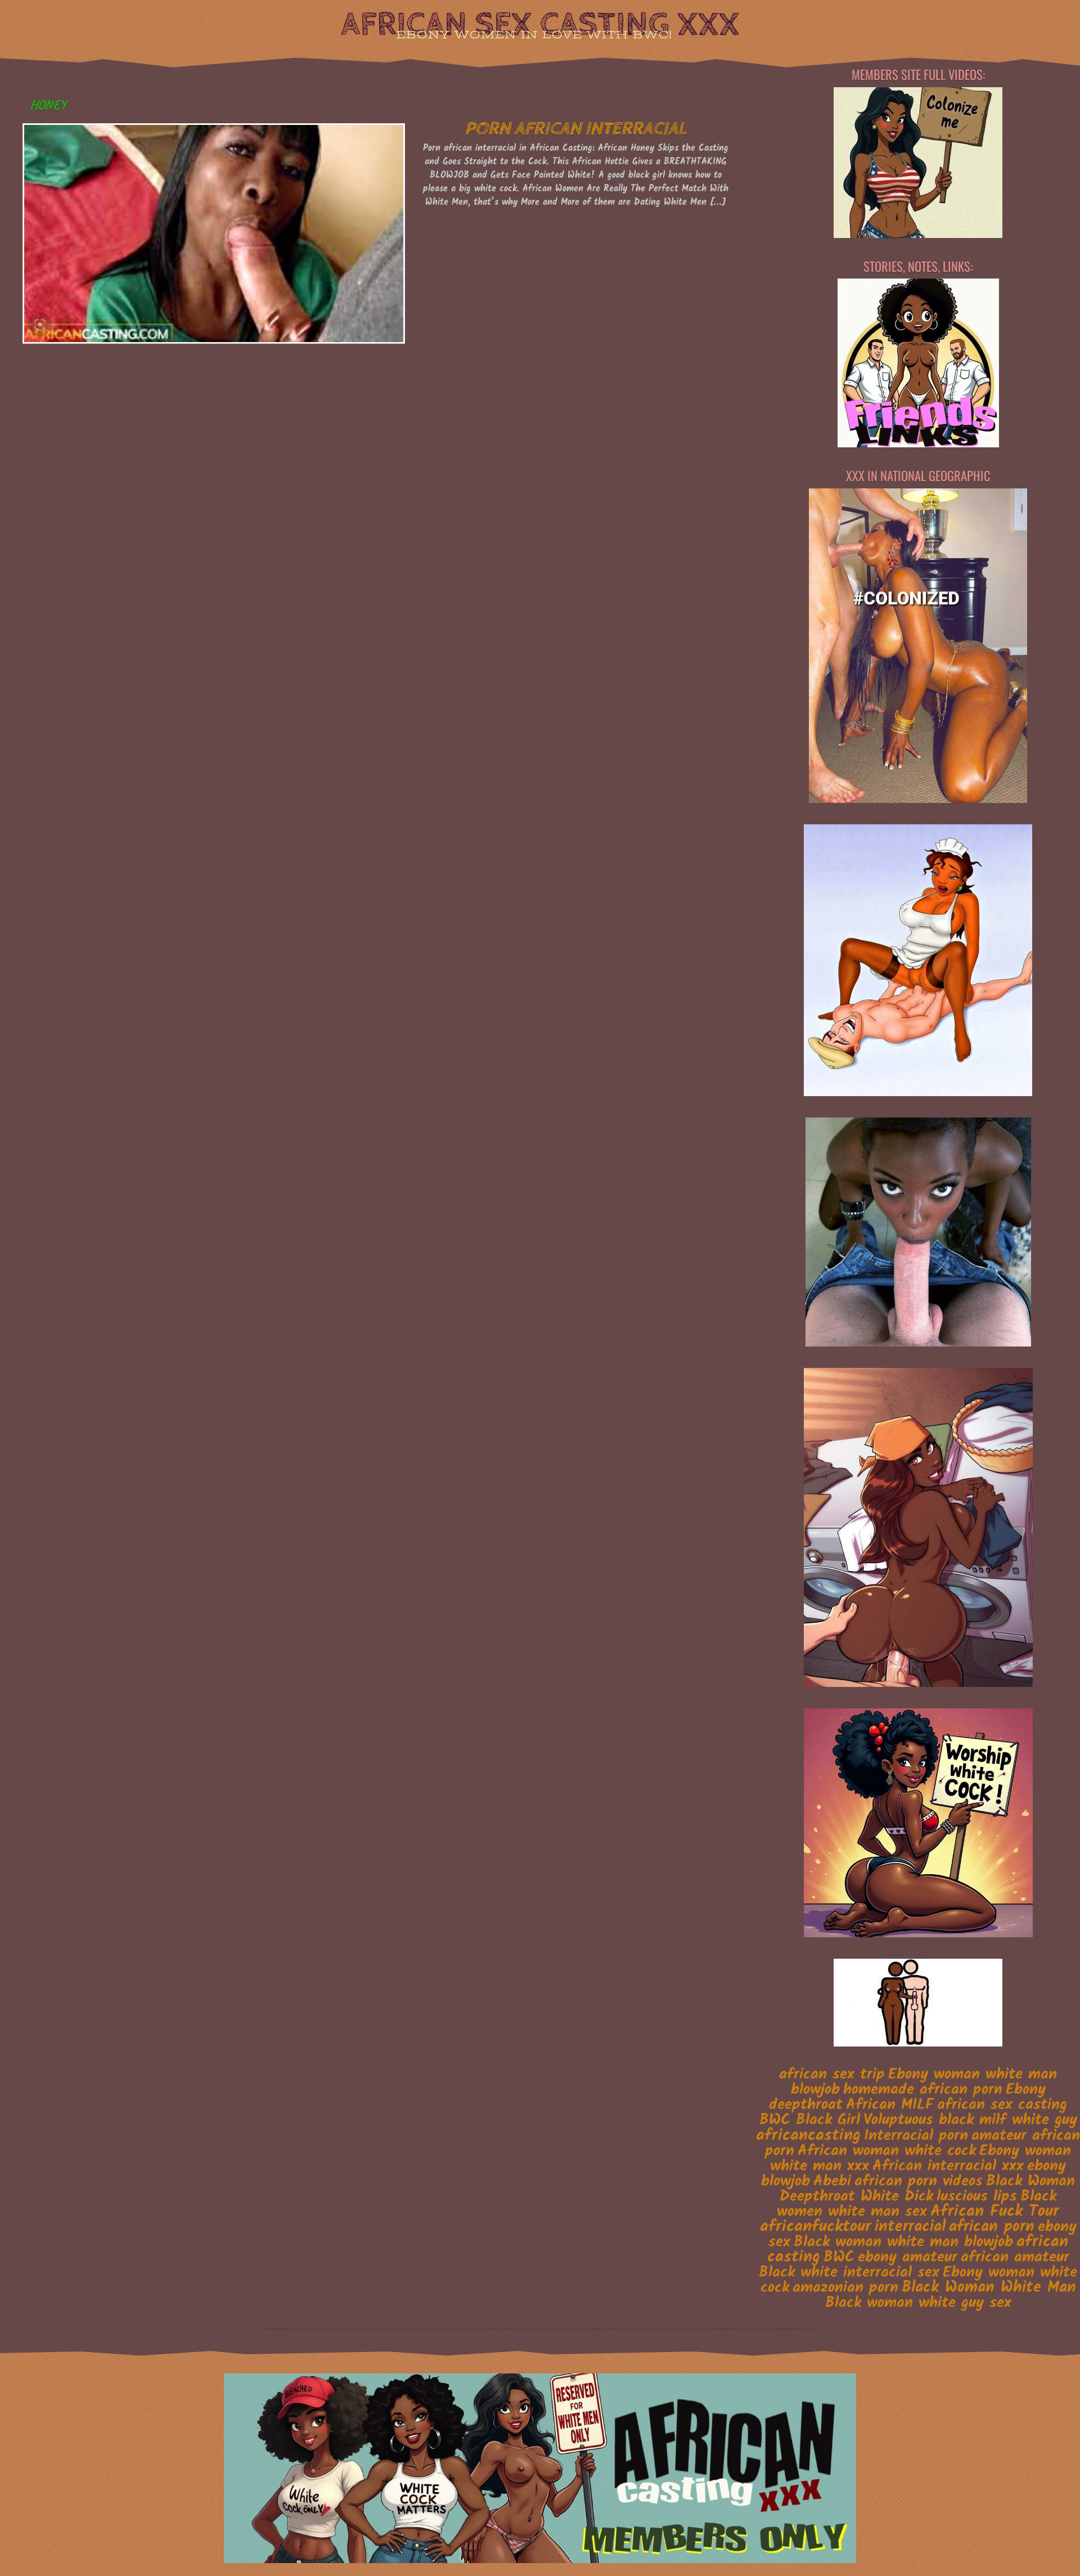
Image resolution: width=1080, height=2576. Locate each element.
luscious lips (977, 2197)
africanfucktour (816, 2227)
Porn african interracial (575, 129)
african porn (992, 2227)
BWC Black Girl (810, 2120)
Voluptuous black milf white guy (970, 2120)
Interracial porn (916, 2136)
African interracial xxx (948, 2166)
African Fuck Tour (995, 2212)
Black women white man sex (917, 2204)
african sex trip (832, 2075)
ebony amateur (908, 2257)
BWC (839, 2258)
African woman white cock (887, 2151)
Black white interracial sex (849, 2273)
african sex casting (1002, 2105)
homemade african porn (923, 2090)
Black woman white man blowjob (903, 2242)
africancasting (808, 2135)
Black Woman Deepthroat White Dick (927, 2189)
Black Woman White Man (989, 2288)
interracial (910, 2227)
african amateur (1015, 2258)
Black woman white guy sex (918, 2303)
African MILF (890, 2105)
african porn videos (919, 2182)
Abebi (832, 2182)
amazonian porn (845, 2288)
